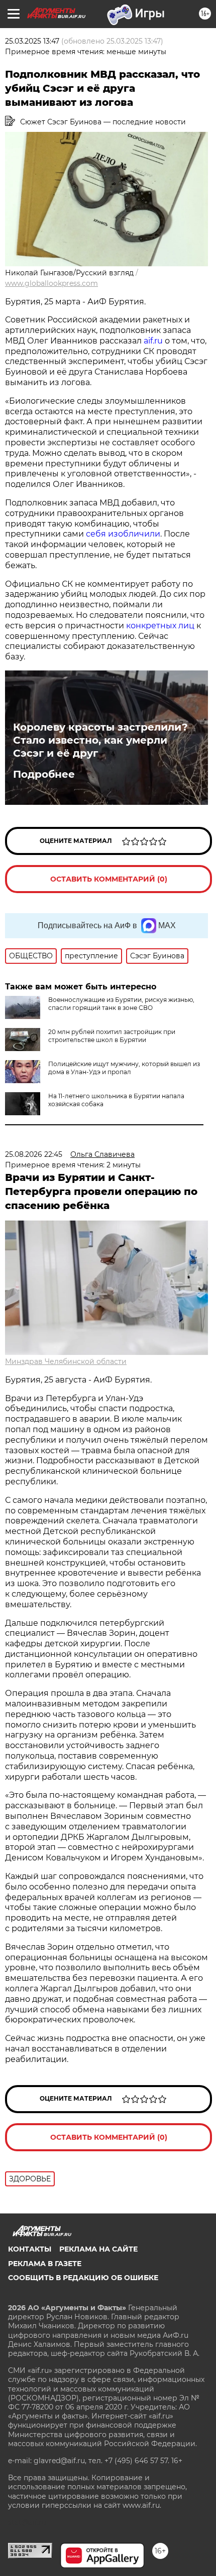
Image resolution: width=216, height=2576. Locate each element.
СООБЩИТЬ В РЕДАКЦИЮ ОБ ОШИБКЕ (83, 2278)
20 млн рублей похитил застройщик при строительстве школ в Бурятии (112, 1036)
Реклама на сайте (98, 2249)
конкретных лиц (161, 626)
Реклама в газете (45, 2264)
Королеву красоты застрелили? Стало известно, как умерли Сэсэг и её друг (100, 740)
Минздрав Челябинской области (66, 1361)
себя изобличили (123, 534)
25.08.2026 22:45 (34, 1154)
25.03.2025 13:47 (32, 41)
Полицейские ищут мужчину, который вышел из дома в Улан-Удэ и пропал (124, 1068)
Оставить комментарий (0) (109, 879)
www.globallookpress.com (51, 283)
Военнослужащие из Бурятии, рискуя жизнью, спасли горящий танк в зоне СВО (121, 1004)
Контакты (30, 2249)
